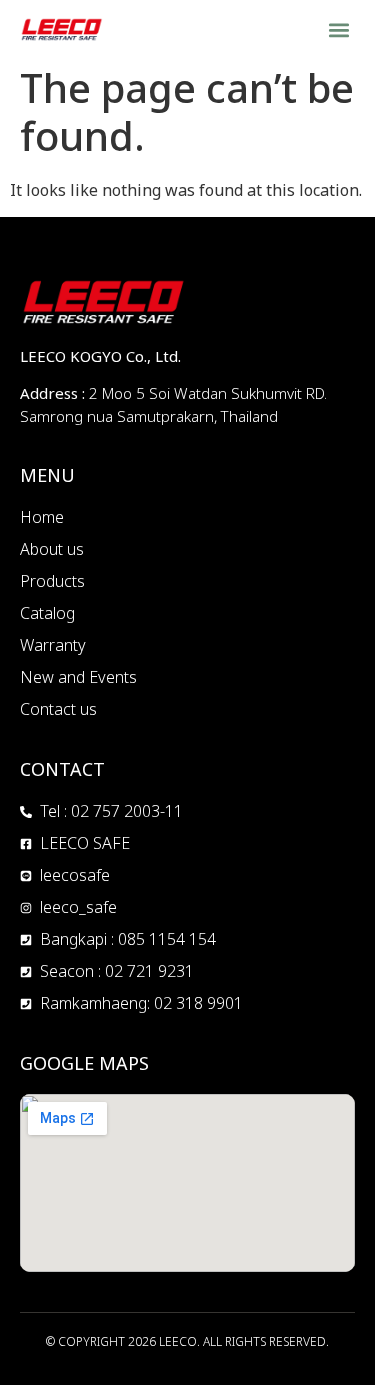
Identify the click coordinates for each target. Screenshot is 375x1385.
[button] (338, 29)
